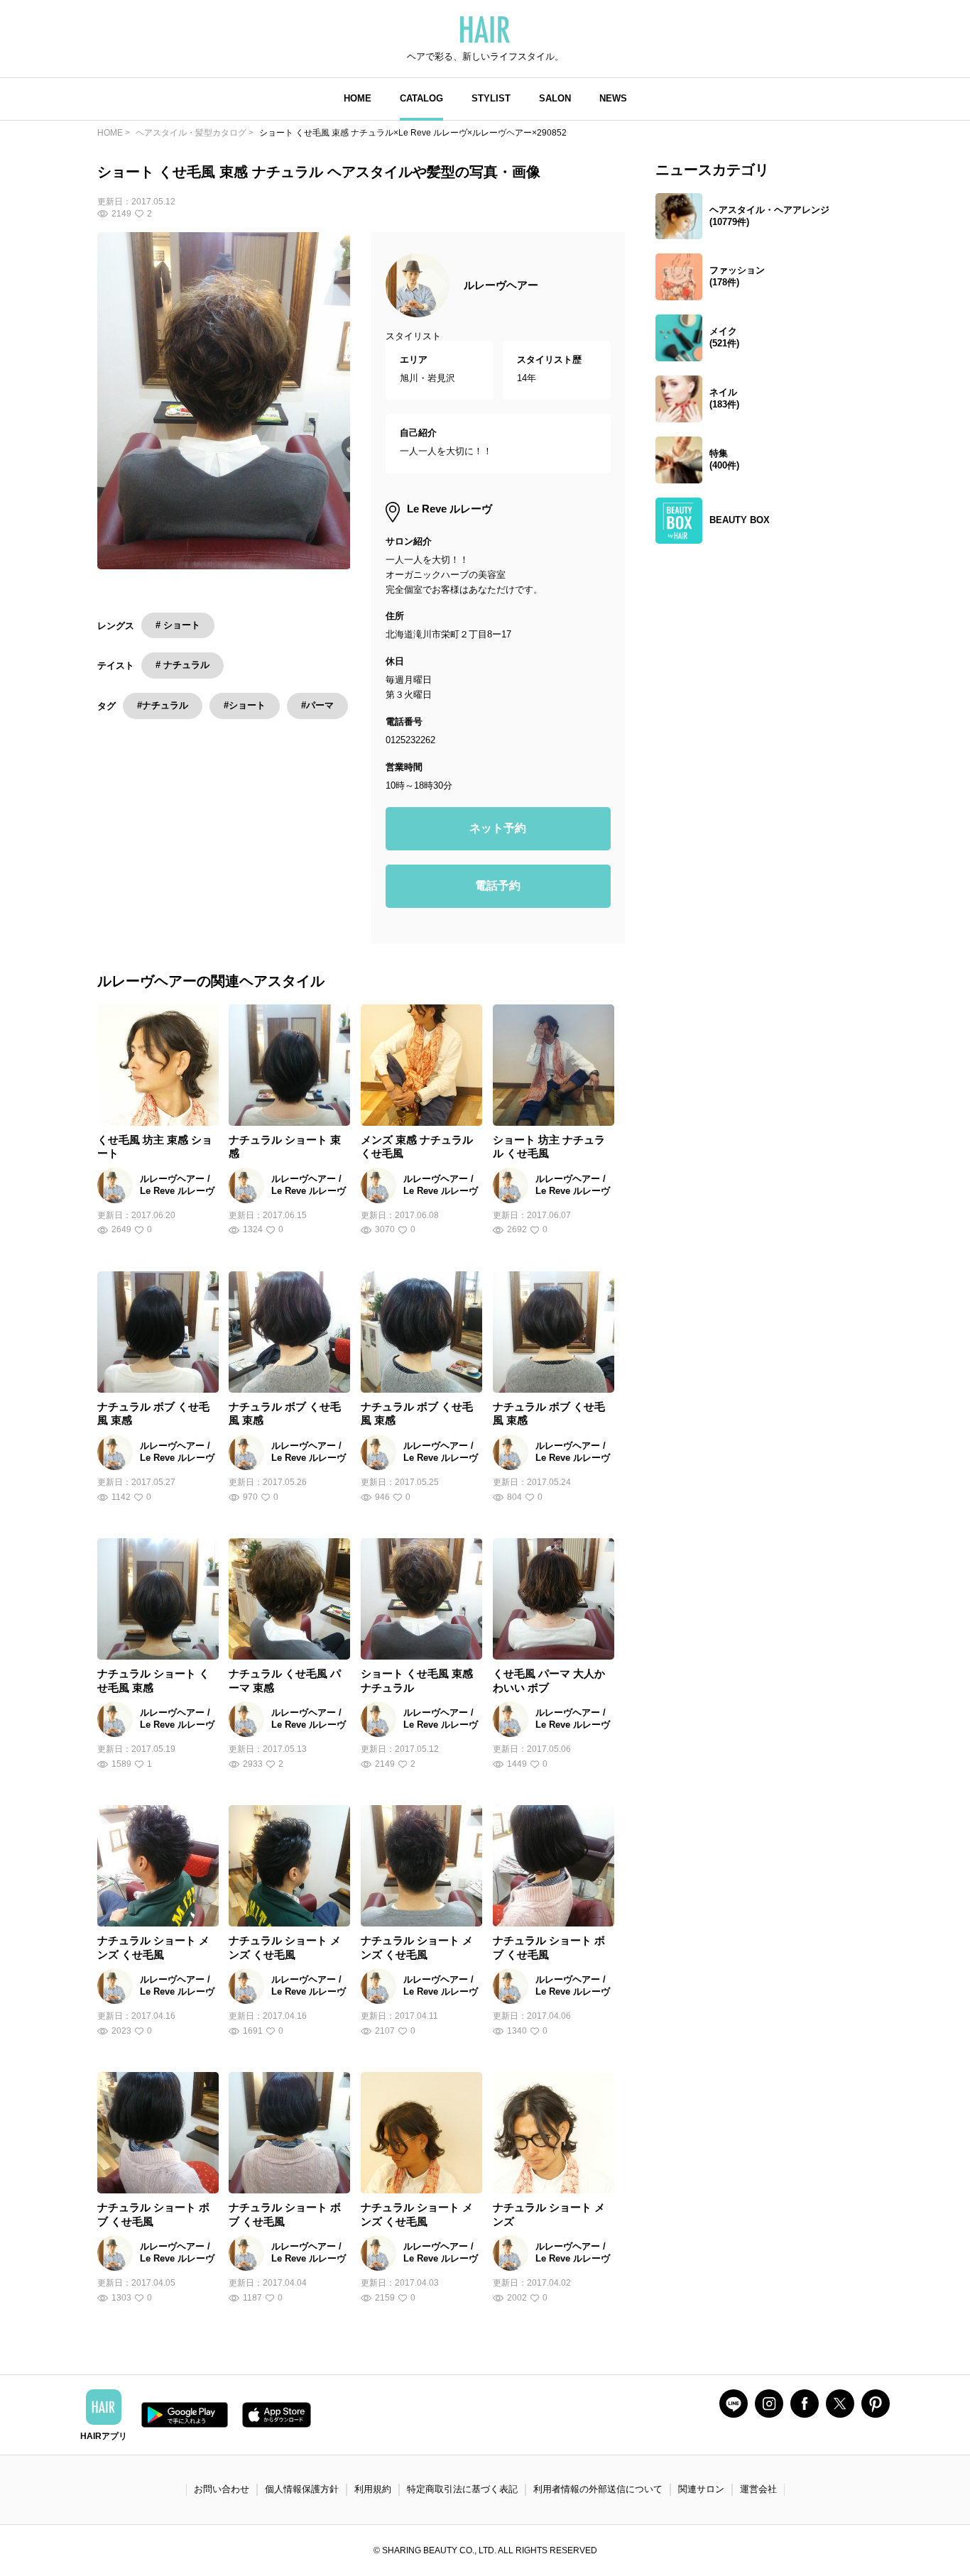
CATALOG (421, 98)
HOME (358, 98)
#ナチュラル (163, 705)
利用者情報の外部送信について (598, 2489)
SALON (555, 98)
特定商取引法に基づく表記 (462, 2489)
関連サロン (701, 2489)
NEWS (613, 98)
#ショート (245, 705)
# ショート (178, 625)
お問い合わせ (222, 2489)
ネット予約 (498, 828)
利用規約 (373, 2489)
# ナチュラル (182, 665)
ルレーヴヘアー (501, 285)
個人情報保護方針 (302, 2489)
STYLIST (491, 98)
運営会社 (758, 2489)
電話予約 (498, 886)
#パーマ (317, 705)
